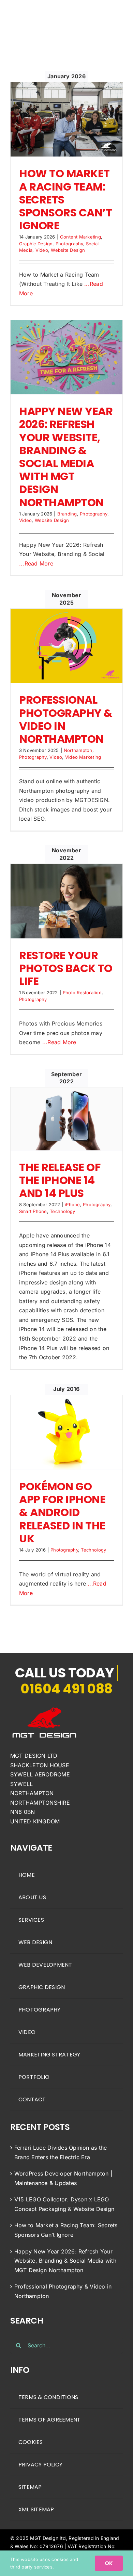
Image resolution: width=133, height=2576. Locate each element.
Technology (62, 1211)
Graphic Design (36, 244)
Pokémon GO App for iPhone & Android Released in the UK (62, 1513)
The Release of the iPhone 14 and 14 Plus (60, 1180)
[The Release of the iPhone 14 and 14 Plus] (66, 1119)
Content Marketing (80, 237)
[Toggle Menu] (118, 18)
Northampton (78, 750)
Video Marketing (83, 757)
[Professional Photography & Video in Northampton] (66, 646)
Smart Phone (33, 1211)
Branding (67, 514)
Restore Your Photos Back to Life (66, 968)
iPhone (72, 1204)
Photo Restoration (82, 992)
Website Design (68, 250)
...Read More (36, 563)
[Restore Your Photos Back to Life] (66, 901)
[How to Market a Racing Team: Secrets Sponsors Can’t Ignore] (66, 120)
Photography (69, 244)
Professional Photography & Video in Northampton (66, 719)
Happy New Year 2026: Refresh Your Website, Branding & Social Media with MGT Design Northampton (66, 457)
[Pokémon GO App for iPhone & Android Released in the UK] (66, 1432)
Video (42, 250)
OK (109, 2563)
